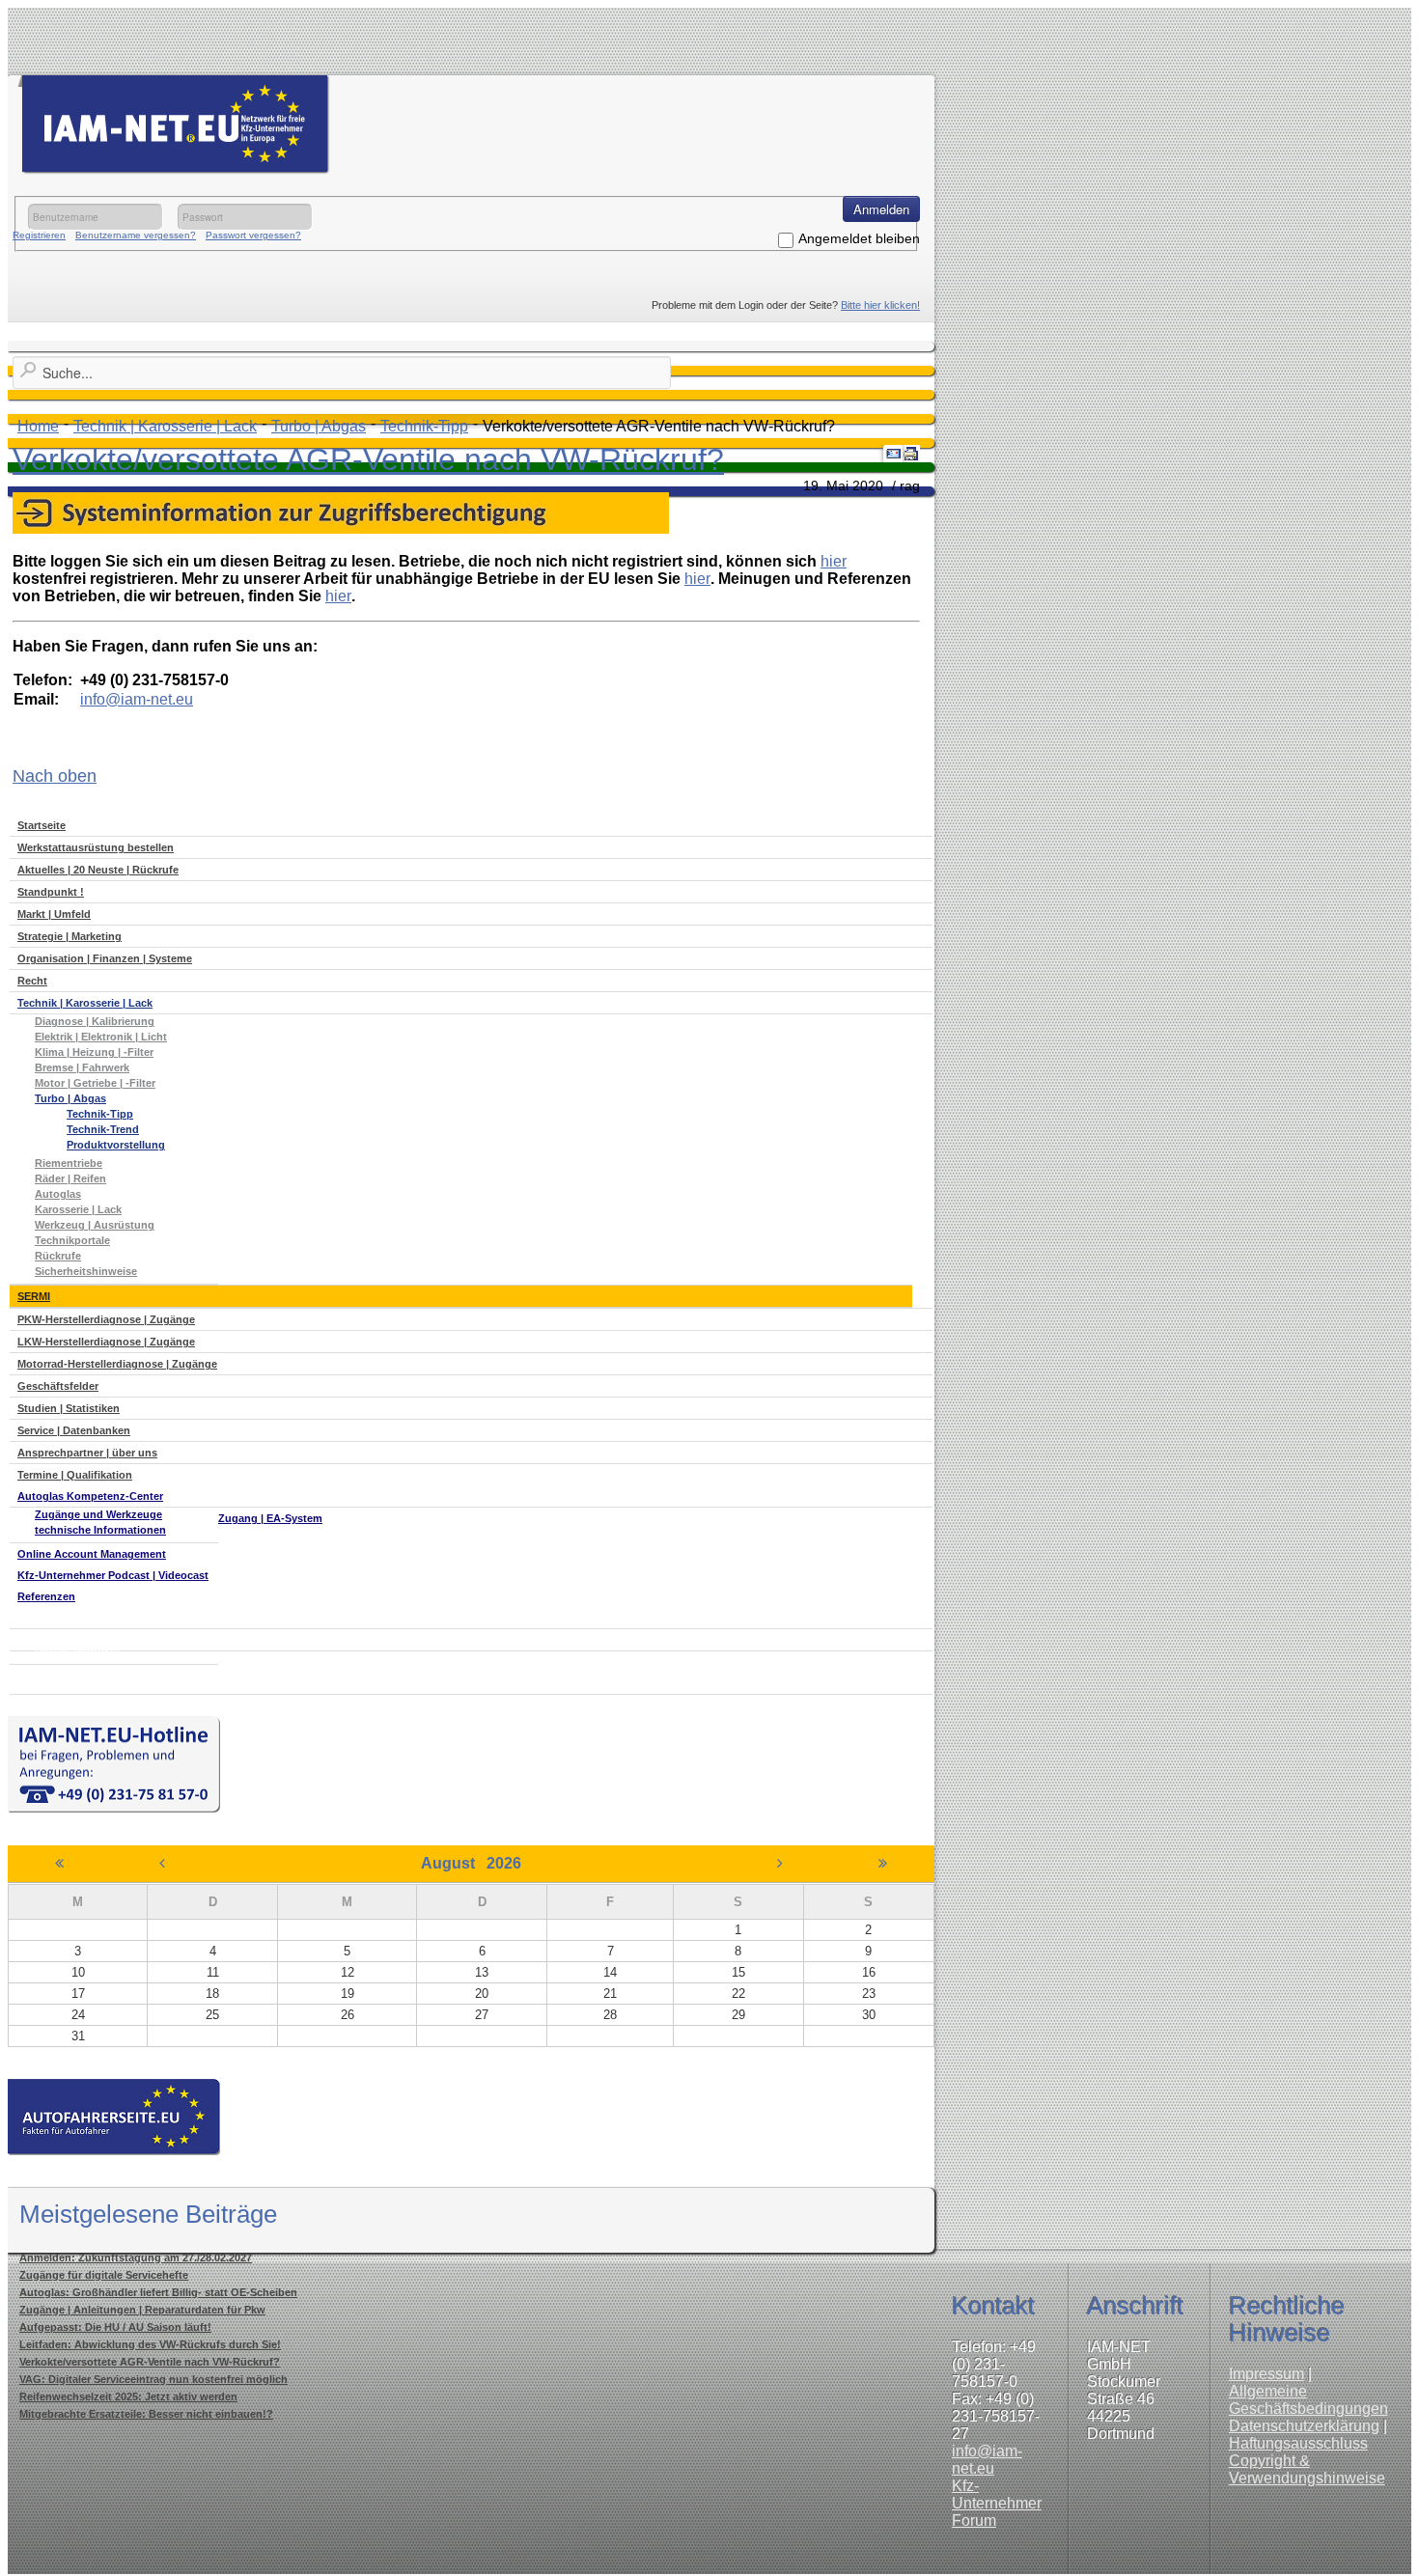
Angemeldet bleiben (859, 238)
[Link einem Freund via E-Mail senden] (894, 454)
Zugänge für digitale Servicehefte (104, 2275)
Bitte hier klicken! (880, 305)
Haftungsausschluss (1298, 2443)
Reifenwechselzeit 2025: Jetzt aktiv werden (128, 2396)
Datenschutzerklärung (1304, 2426)
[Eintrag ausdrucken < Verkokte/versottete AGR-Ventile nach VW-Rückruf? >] (911, 454)
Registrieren (39, 235)
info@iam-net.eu (987, 2460)
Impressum (1266, 2374)
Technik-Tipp (424, 426)
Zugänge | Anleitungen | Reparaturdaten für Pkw (142, 2310)
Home (38, 426)
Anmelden (881, 209)
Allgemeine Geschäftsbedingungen (1308, 2400)
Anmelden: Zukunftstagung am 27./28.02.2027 (136, 2257)
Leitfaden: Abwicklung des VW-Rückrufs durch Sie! (150, 2344)
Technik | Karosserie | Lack (165, 426)
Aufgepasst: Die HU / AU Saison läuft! (115, 2327)
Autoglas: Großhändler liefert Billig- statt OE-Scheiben (158, 2292)
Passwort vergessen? (253, 235)
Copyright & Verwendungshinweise (1307, 2469)
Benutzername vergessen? (136, 235)
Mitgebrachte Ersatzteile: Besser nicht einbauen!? (146, 2414)
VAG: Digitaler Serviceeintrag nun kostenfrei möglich (153, 2379)
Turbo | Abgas (319, 426)
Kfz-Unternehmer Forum (997, 2503)
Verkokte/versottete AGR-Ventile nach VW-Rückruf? (368, 459)
